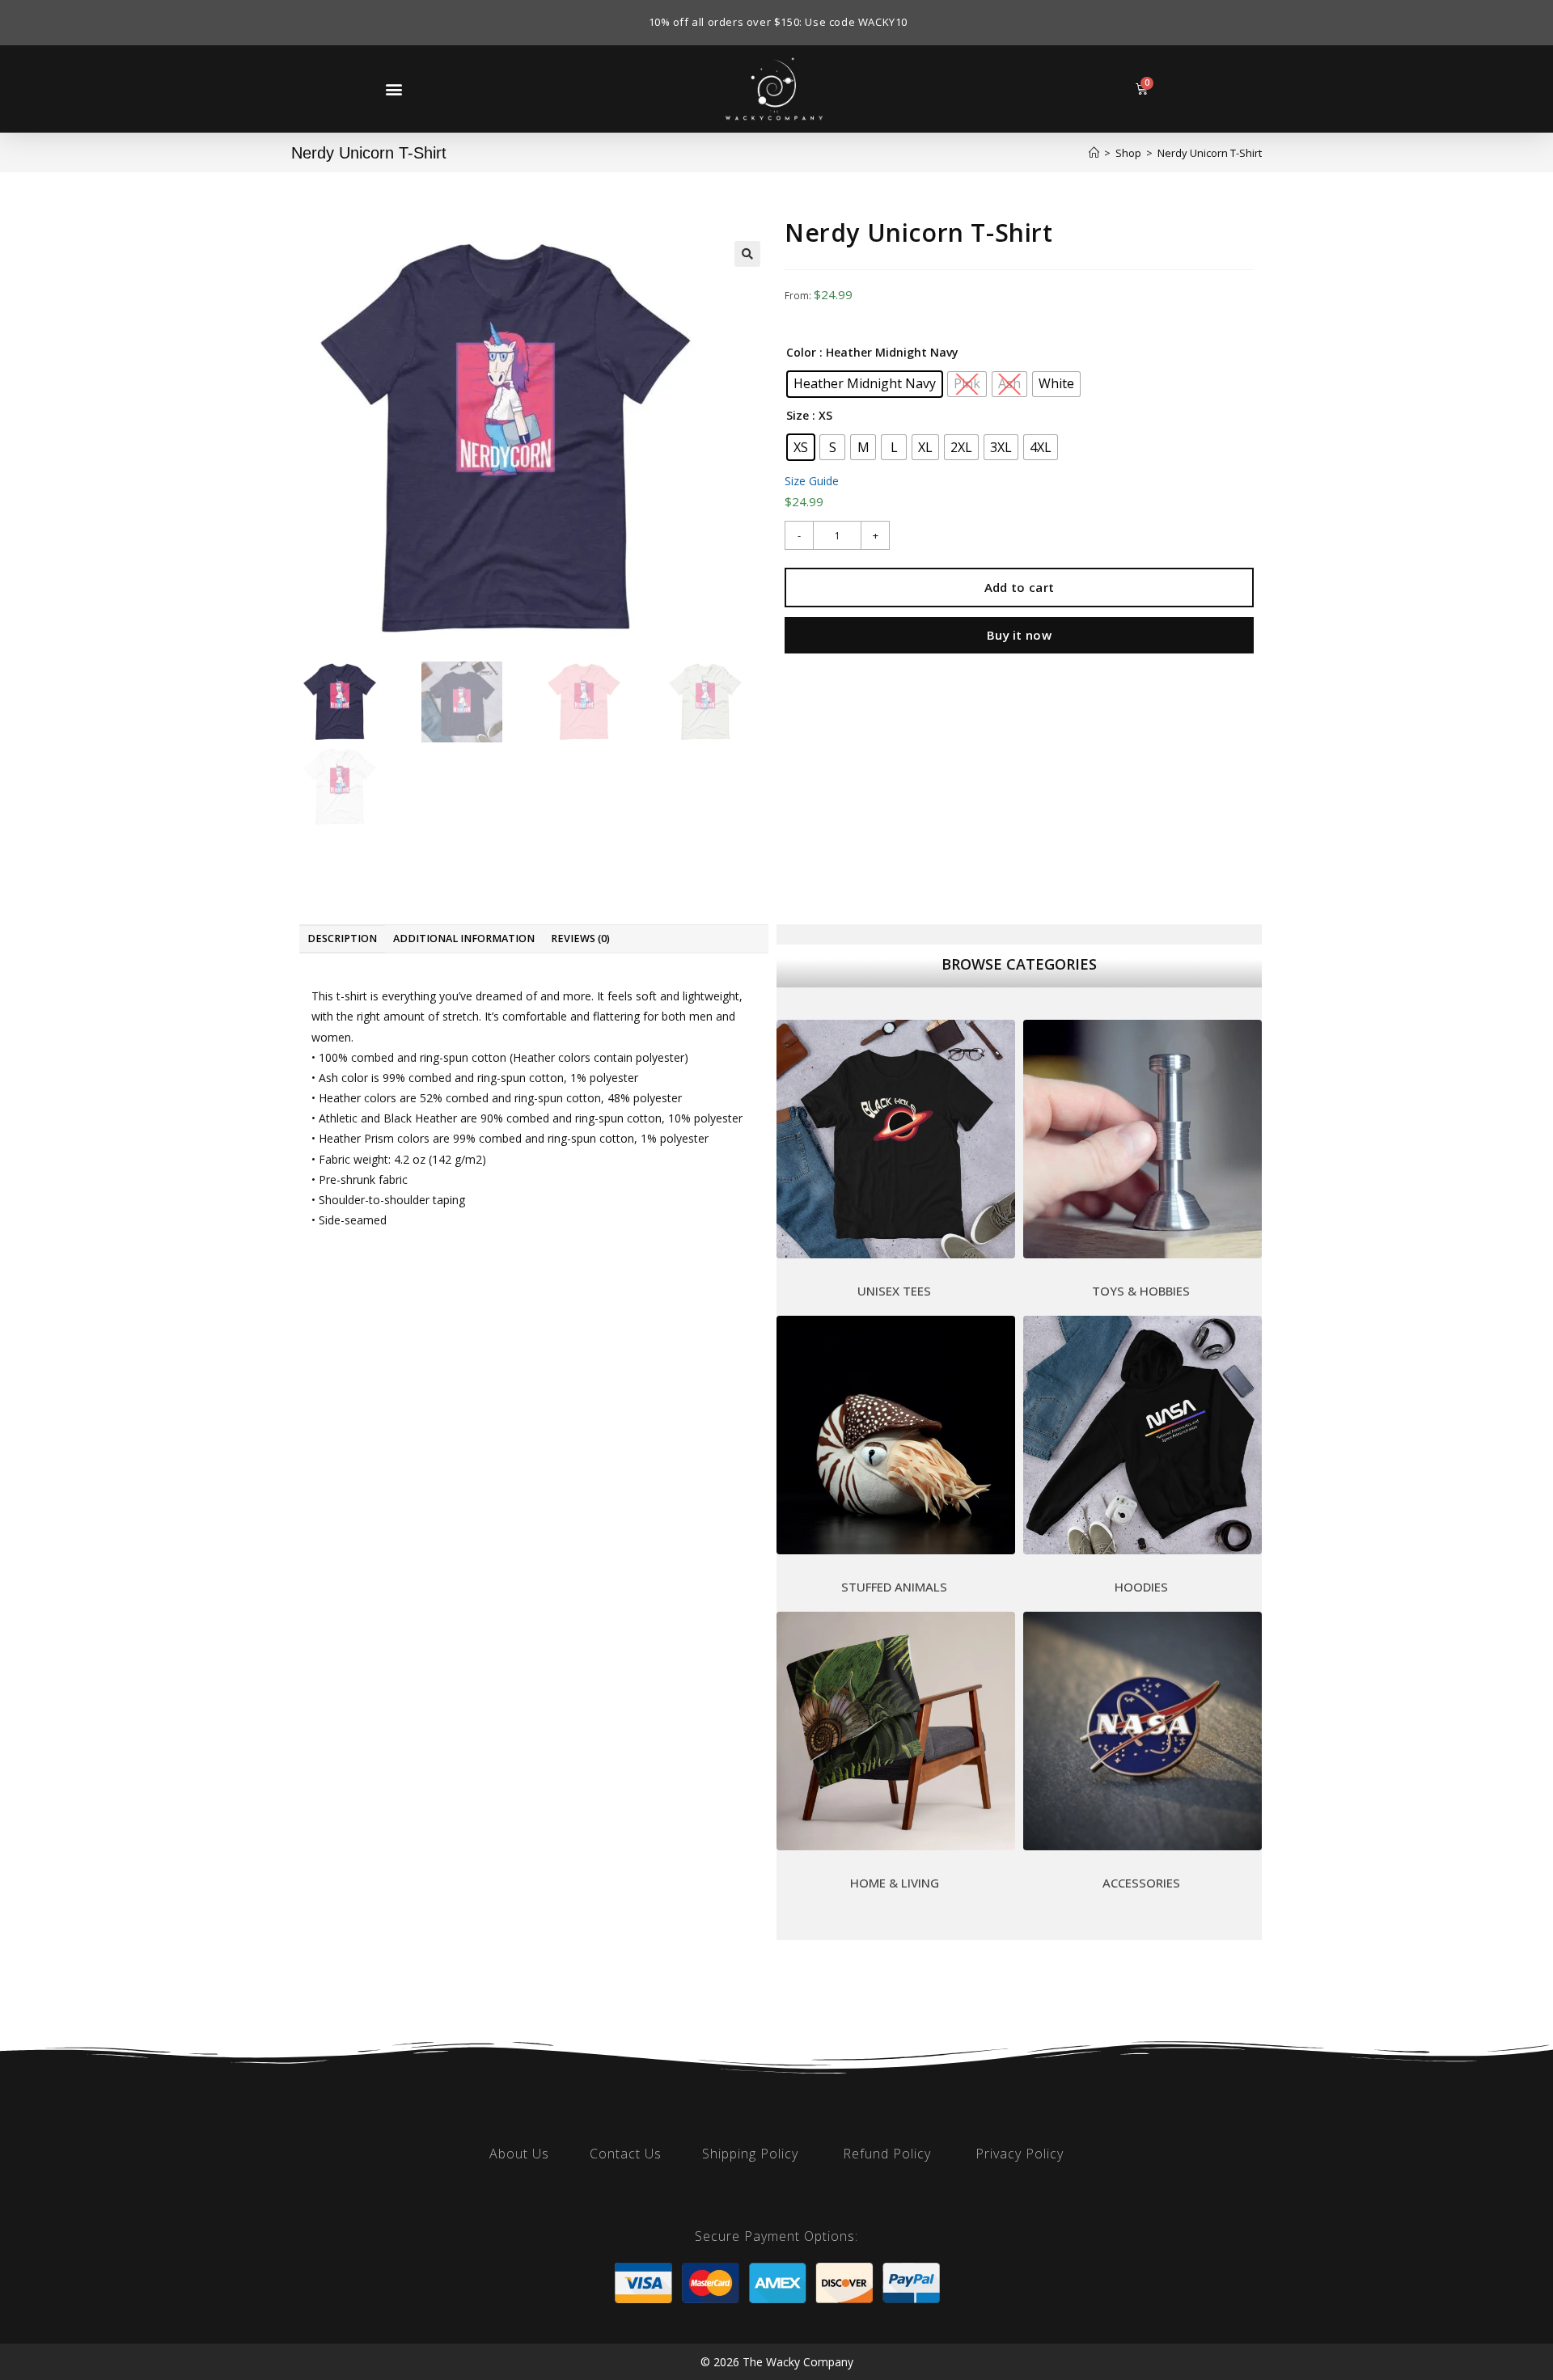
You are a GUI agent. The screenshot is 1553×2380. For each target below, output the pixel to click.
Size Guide (812, 481)
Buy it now (1019, 635)
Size (798, 415)
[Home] (1094, 153)
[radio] (865, 384)
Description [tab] (342, 938)
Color (801, 352)
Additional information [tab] (464, 938)
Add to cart (1019, 587)
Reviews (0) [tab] (580, 938)
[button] (394, 89)
